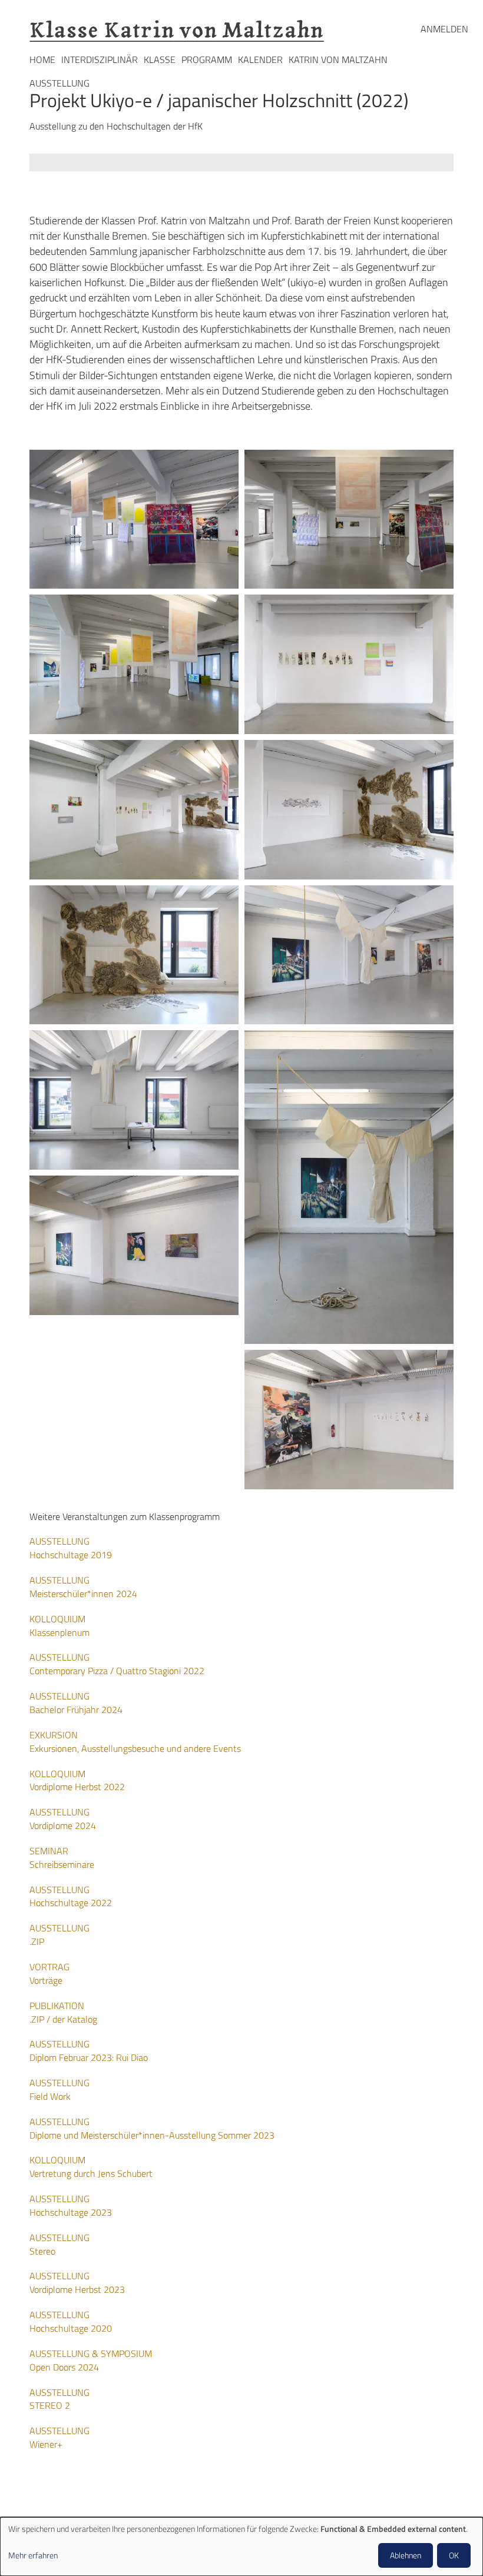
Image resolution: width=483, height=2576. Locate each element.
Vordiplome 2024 (63, 1819)
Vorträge (49, 1974)
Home (42, 59)
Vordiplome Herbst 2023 (77, 2283)
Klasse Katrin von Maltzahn (177, 30)
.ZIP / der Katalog (63, 2012)
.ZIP (59, 1935)
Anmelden (444, 29)
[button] (134, 519)
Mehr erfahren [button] (33, 2555)
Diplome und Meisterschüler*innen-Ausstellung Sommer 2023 (152, 2128)
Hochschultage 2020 (71, 2321)
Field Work (59, 2089)
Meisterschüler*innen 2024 (83, 1587)
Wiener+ (59, 2437)
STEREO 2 (59, 2399)
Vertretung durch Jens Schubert (91, 2167)
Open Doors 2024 (91, 2360)
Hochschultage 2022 (71, 1896)
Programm (207, 59)
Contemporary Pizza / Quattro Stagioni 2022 (117, 1664)
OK (454, 2555)
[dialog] (241, 2547)
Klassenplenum (59, 1626)
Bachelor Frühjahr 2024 (76, 1703)
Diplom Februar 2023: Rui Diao (89, 2051)
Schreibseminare (62, 1858)
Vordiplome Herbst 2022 (77, 1780)
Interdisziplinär (100, 59)
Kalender (260, 59)
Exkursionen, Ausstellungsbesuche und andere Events (135, 1742)
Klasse (160, 59)
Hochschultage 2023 (71, 2205)
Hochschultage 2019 (71, 1548)
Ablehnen (406, 2555)
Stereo (59, 2244)
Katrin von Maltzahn (338, 59)
